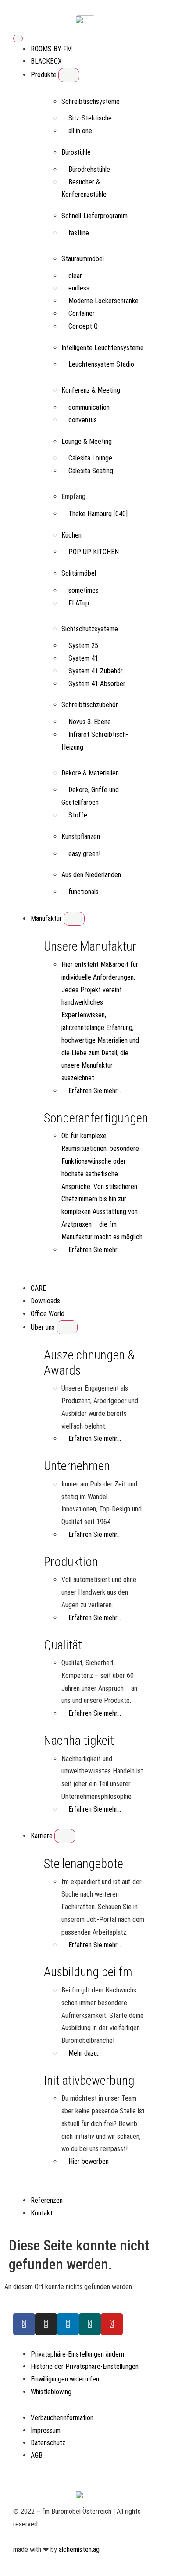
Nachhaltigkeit (79, 1741)
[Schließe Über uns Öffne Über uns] (67, 1327)
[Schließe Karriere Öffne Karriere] (65, 1836)
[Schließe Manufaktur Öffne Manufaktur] (74, 919)
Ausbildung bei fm (88, 1972)
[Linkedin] (68, 2324)
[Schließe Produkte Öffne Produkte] (69, 75)
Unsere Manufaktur (90, 946)
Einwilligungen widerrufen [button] (65, 2379)
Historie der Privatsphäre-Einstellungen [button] (85, 2366)
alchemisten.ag (79, 2549)
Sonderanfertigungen (96, 1118)
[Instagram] (46, 2324)
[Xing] (90, 2324)
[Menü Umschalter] (18, 39)
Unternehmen (77, 1466)
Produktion (71, 1562)
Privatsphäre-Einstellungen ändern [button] (77, 2354)
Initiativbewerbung (89, 2081)
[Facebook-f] (24, 2324)
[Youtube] (112, 2324)
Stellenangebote (84, 1864)
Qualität (63, 1645)
